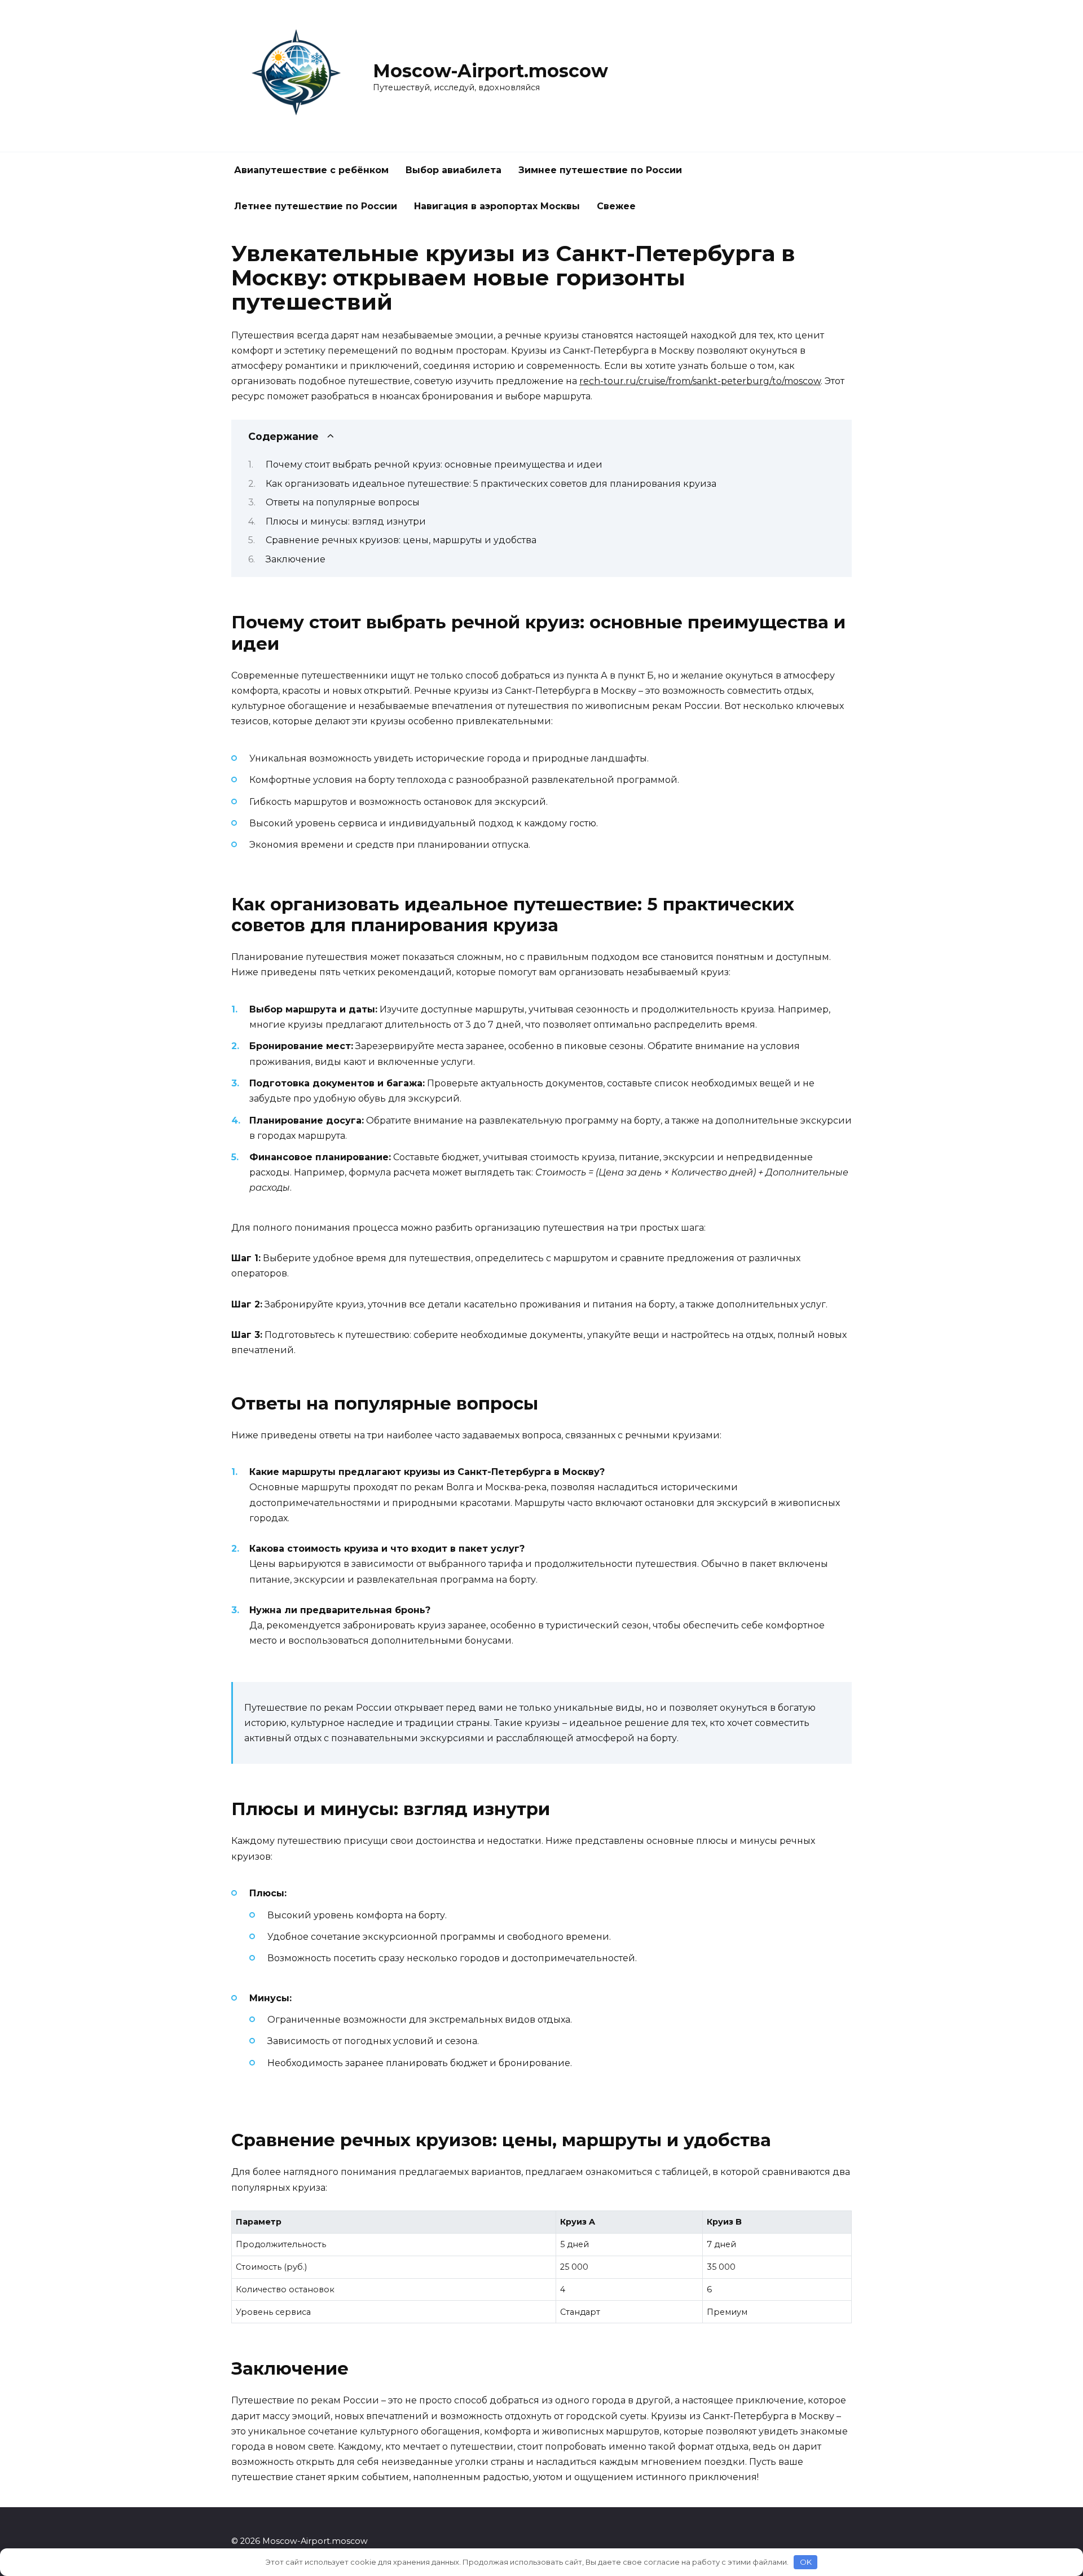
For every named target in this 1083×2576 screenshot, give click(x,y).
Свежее (616, 206)
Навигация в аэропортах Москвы (497, 206)
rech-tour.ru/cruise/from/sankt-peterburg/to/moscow (700, 381)
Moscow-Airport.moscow (490, 71)
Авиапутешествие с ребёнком (311, 170)
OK (806, 2562)
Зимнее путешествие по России (600, 170)
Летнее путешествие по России (316, 206)
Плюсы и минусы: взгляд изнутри (346, 521)
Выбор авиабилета (454, 170)
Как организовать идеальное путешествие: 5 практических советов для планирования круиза (491, 484)
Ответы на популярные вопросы (343, 502)
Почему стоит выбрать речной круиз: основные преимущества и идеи (434, 464)
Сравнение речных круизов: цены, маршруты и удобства (401, 540)
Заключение (296, 559)
